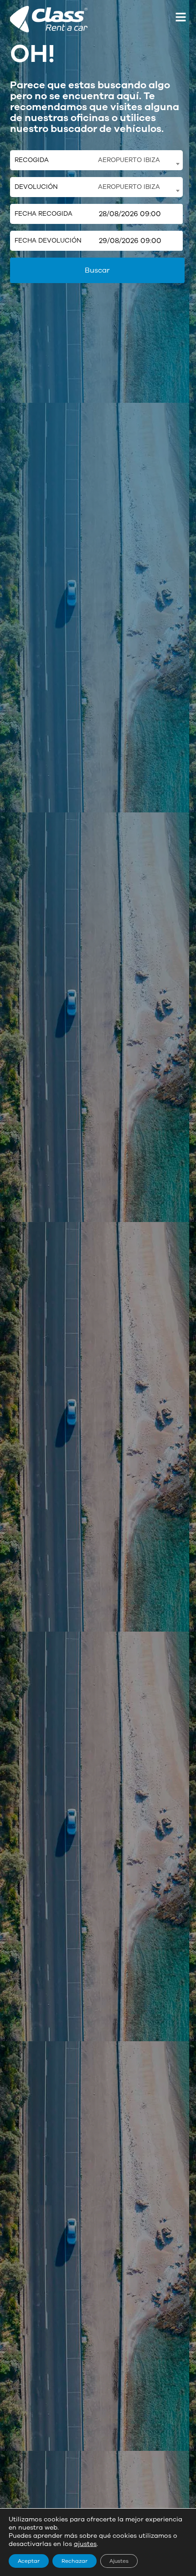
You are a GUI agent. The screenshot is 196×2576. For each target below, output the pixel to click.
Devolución (36, 187)
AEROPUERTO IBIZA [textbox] (129, 160)
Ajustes (119, 2561)
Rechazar (75, 2561)
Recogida (32, 160)
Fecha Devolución (48, 241)
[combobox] (139, 160)
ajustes (85, 2544)
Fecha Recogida (44, 214)
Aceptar (29, 2561)
